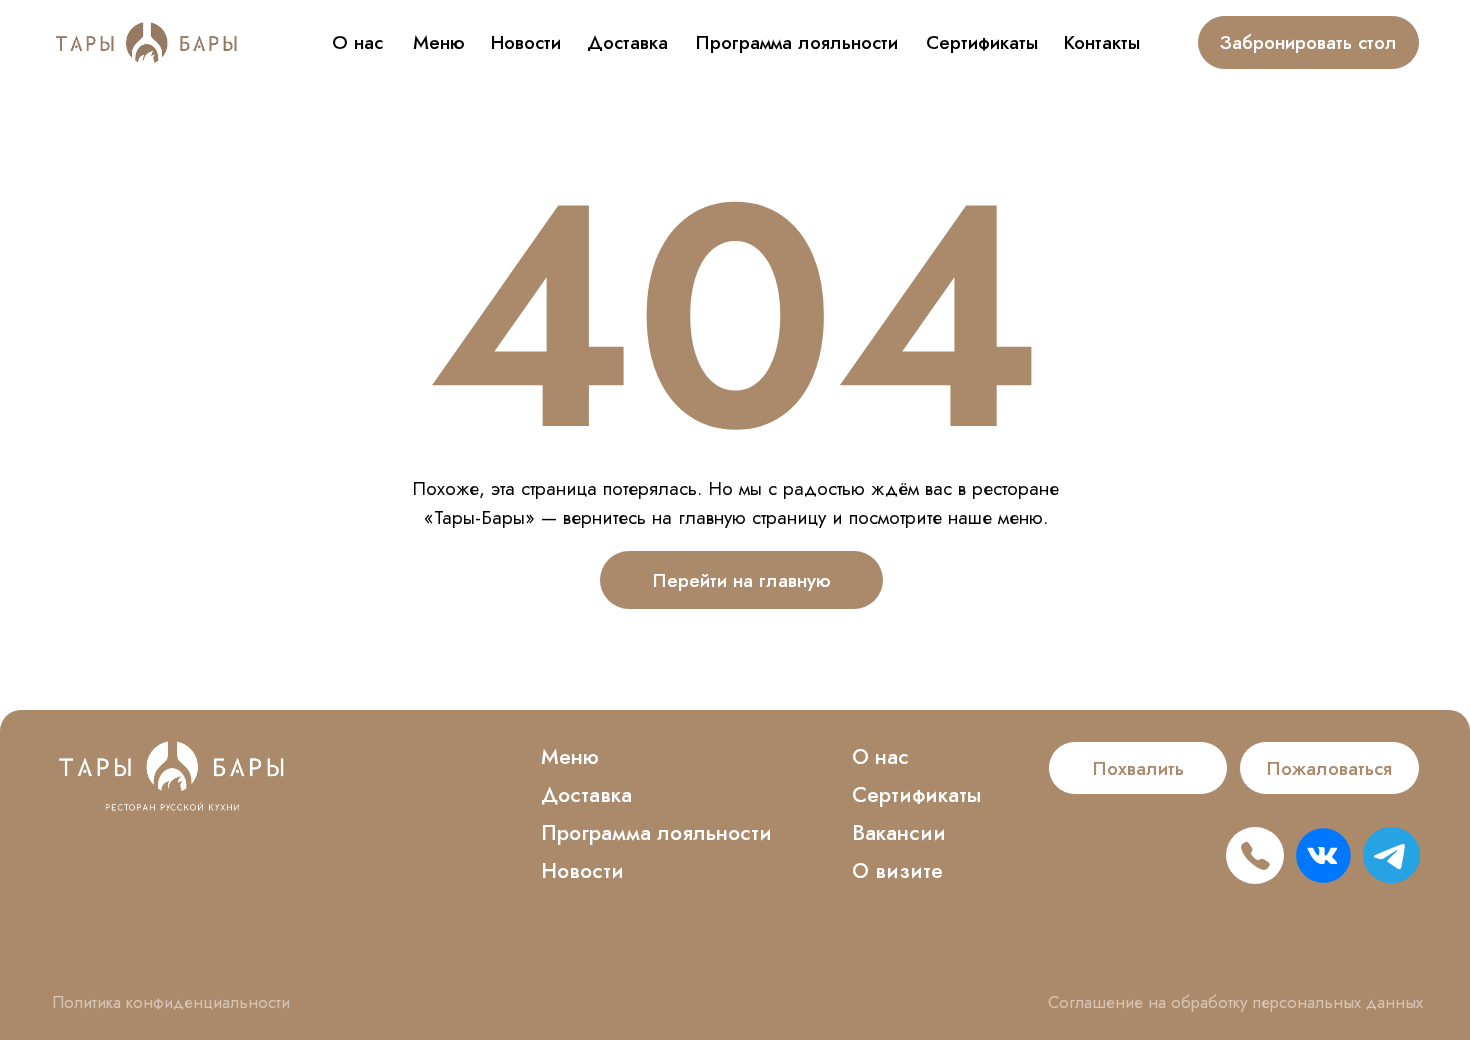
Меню (439, 42)
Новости (526, 42)
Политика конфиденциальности (171, 1002)
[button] (1138, 768)
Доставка (627, 42)
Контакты (1102, 42)
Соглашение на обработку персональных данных (1235, 1002)
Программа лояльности (796, 42)
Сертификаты (982, 42)
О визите (897, 871)
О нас (357, 42)
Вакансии (899, 833)
